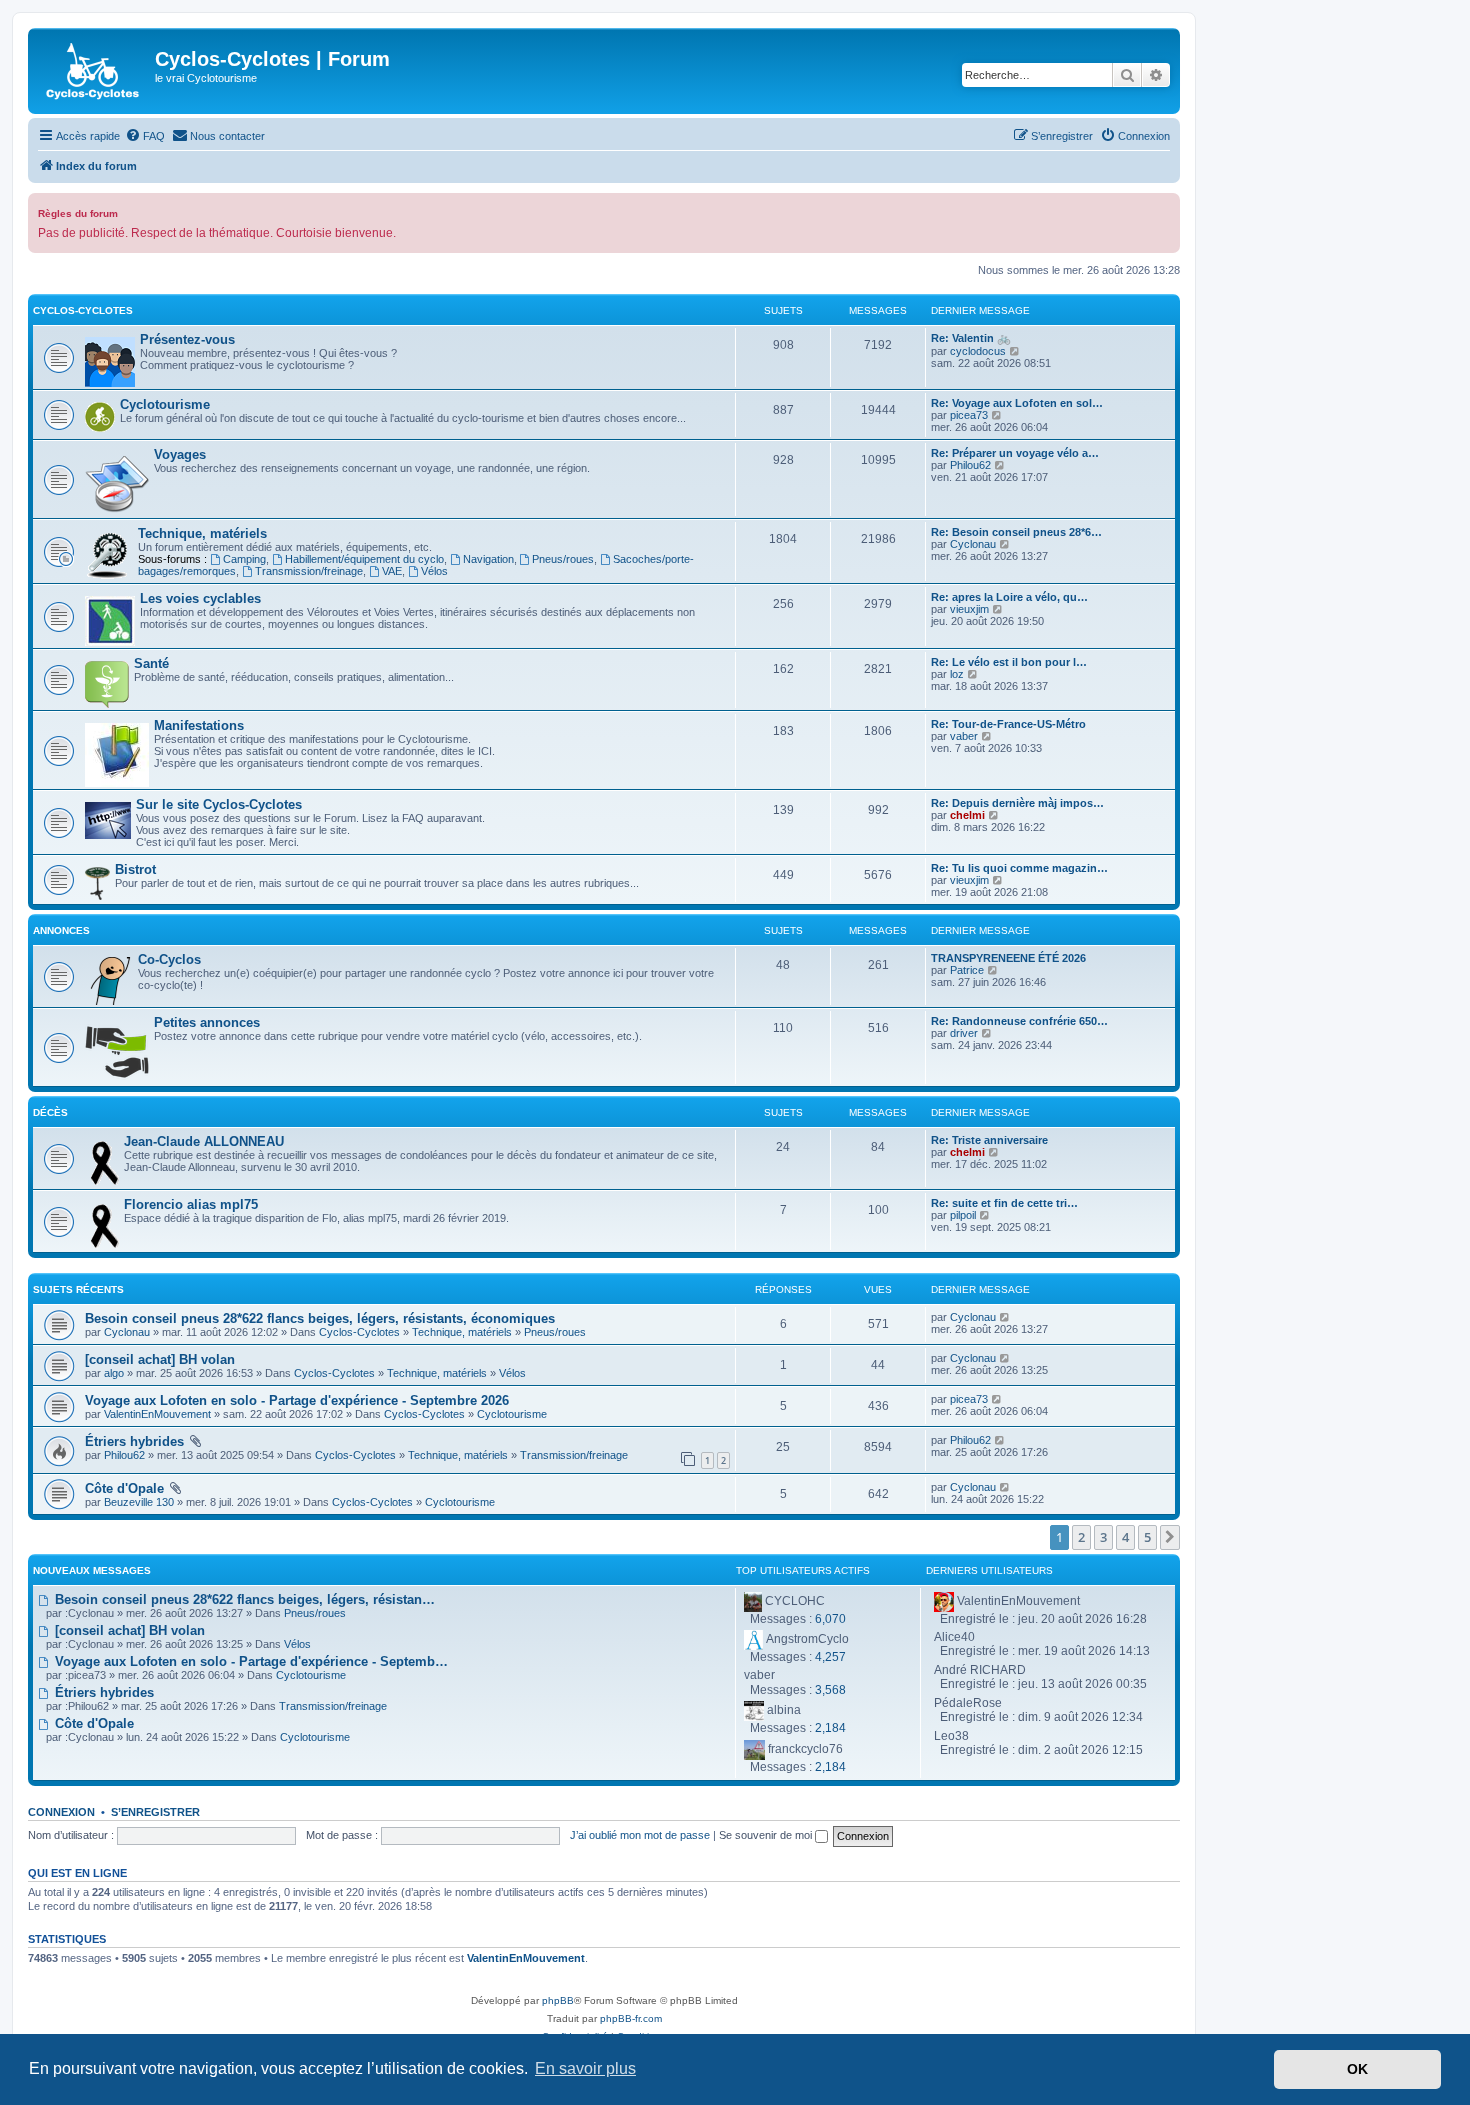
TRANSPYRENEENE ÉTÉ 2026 (1008, 958)
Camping (244, 559)
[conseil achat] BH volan (160, 1359)
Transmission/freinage (309, 571)
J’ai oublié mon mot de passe (640, 1835)
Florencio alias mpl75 (191, 1204)
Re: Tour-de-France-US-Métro (1008, 724)
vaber (964, 736)
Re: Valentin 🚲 (971, 338)
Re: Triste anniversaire (989, 1140)
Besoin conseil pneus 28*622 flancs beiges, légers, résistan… (243, 1599)
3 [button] (1103, 1537)
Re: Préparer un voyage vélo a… (1015, 453)
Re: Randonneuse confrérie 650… (1019, 1021)
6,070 (830, 1619)
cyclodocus (978, 351)
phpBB (558, 2000)
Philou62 (970, 465)
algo (114, 1373)
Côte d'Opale (124, 1488)
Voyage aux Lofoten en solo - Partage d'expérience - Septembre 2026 (297, 1400)
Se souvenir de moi (767, 1835)
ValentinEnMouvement (157, 1414)
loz (957, 674)
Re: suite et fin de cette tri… (1004, 1203)
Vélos (434, 571)
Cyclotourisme (165, 404)
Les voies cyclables (200, 598)
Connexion (61, 1812)
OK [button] (1357, 2069)
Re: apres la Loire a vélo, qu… (1009, 597)
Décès (50, 1112)
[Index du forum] (94, 71)
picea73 (969, 415)
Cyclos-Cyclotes (83, 310)
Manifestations (199, 725)
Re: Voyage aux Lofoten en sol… (1017, 403)
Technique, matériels (202, 533)
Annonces (61, 930)
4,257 (830, 1657)
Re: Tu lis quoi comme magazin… (1019, 868)
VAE (392, 571)
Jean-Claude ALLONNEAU (204, 1141)
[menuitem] (145, 136)
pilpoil (963, 1215)
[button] (1170, 1537)
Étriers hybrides (134, 1441)
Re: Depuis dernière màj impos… (1017, 803)
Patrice (967, 970)
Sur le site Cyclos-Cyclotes (219, 804)
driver (964, 1033)
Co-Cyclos (169, 959)
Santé (151, 663)
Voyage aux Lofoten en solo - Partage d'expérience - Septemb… (249, 1661)
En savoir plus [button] (585, 2068)
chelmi (967, 815)
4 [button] (1125, 1537)
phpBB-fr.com (631, 2018)
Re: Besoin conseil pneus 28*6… (1016, 532)
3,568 (830, 1690)
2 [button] (1081, 1537)
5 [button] (1147, 1537)
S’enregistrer (155, 1812)
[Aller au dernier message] (1005, 1317)
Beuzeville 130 (139, 1502)
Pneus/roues (563, 559)
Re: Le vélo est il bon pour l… (1009, 662)
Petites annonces (207, 1022)
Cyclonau (973, 544)
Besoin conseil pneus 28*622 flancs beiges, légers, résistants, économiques (320, 1318)
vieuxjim (969, 609)
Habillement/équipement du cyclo (364, 559)
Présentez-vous (187, 339)
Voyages (180, 454)
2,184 (830, 1728)
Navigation (488, 559)
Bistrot (135, 869)
